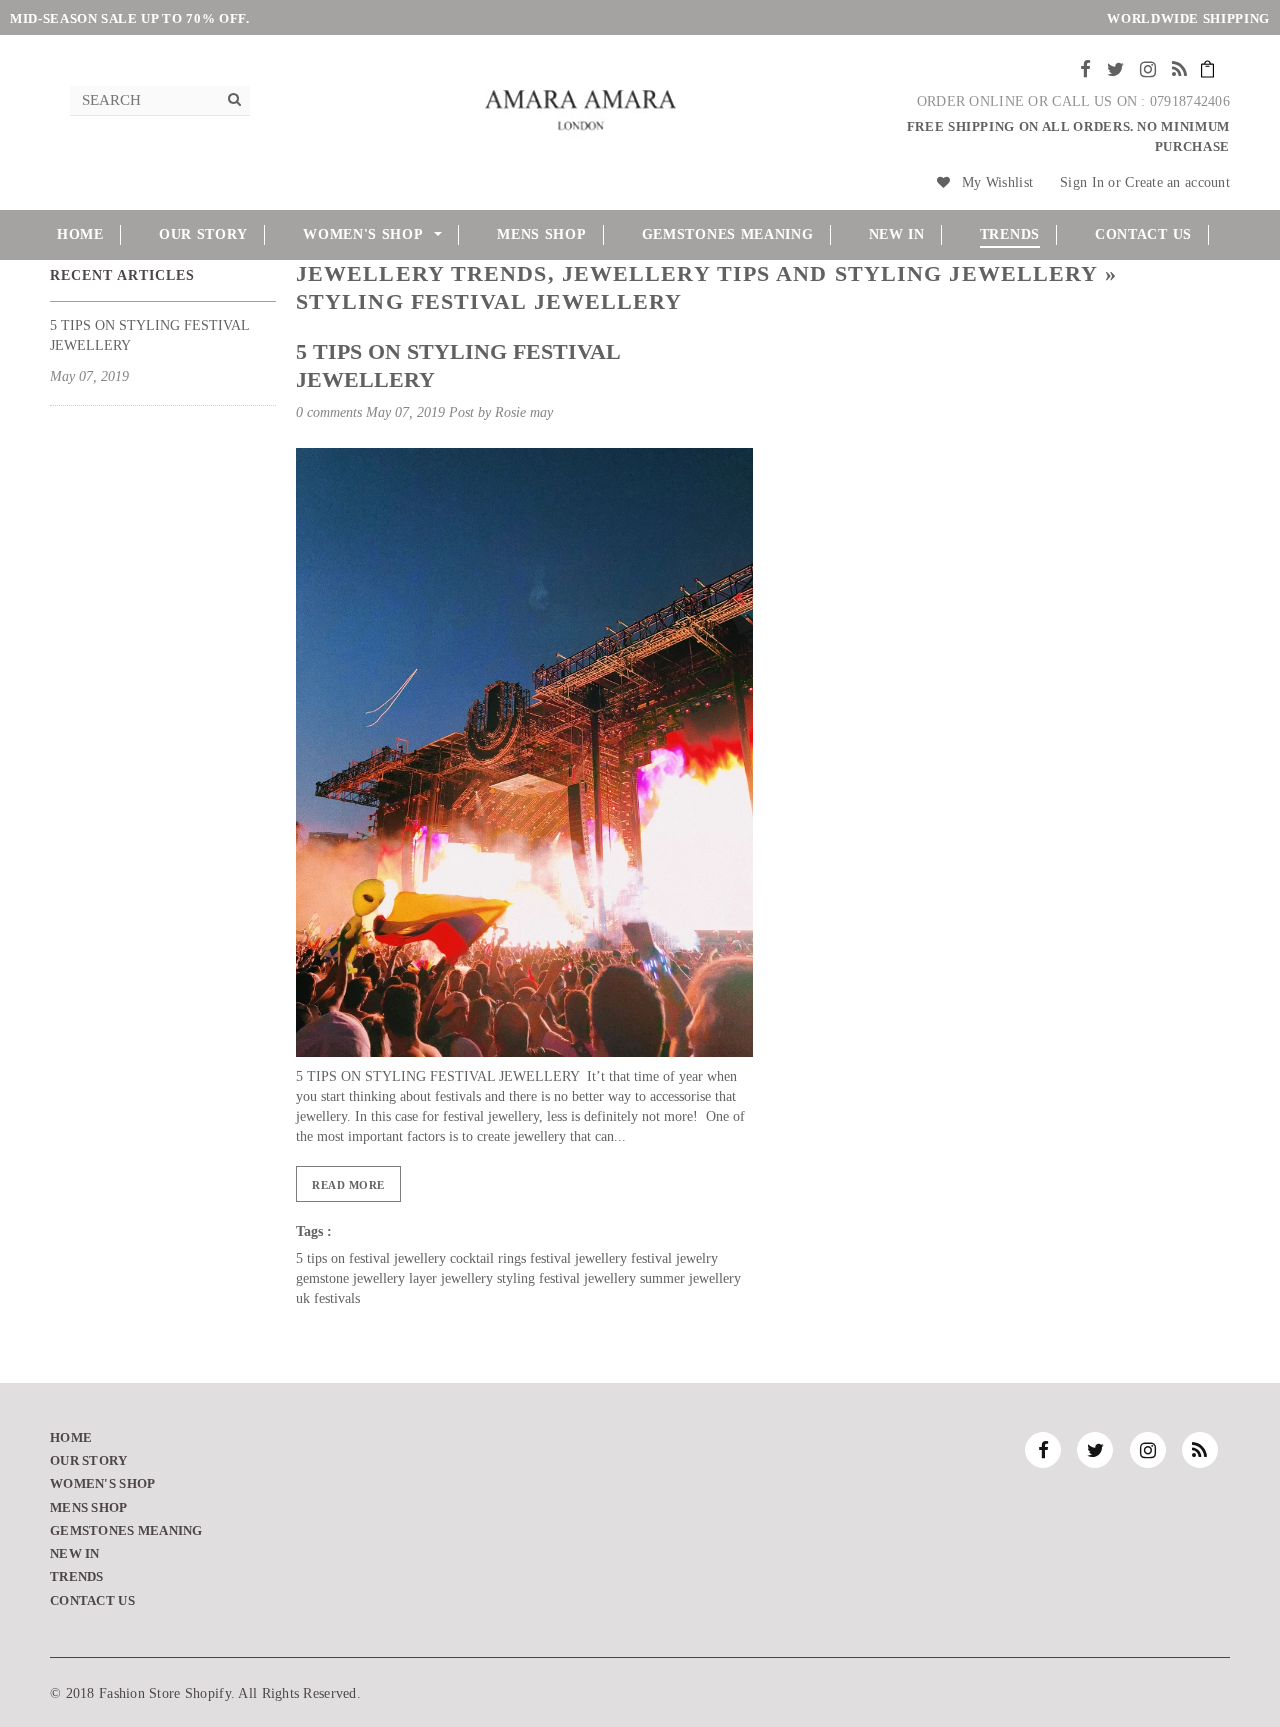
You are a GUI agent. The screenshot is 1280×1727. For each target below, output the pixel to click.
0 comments (331, 412)
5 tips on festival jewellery (371, 1258)
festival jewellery (578, 1258)
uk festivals (328, 1298)
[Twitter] (1115, 69)
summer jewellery (690, 1278)
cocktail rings (488, 1258)
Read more (348, 1185)
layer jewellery (451, 1278)
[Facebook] (1085, 69)
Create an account (1177, 182)
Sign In (1082, 182)
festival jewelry (674, 1258)
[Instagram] (1148, 69)
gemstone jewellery (350, 1278)
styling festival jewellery (566, 1278)
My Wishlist (997, 182)
